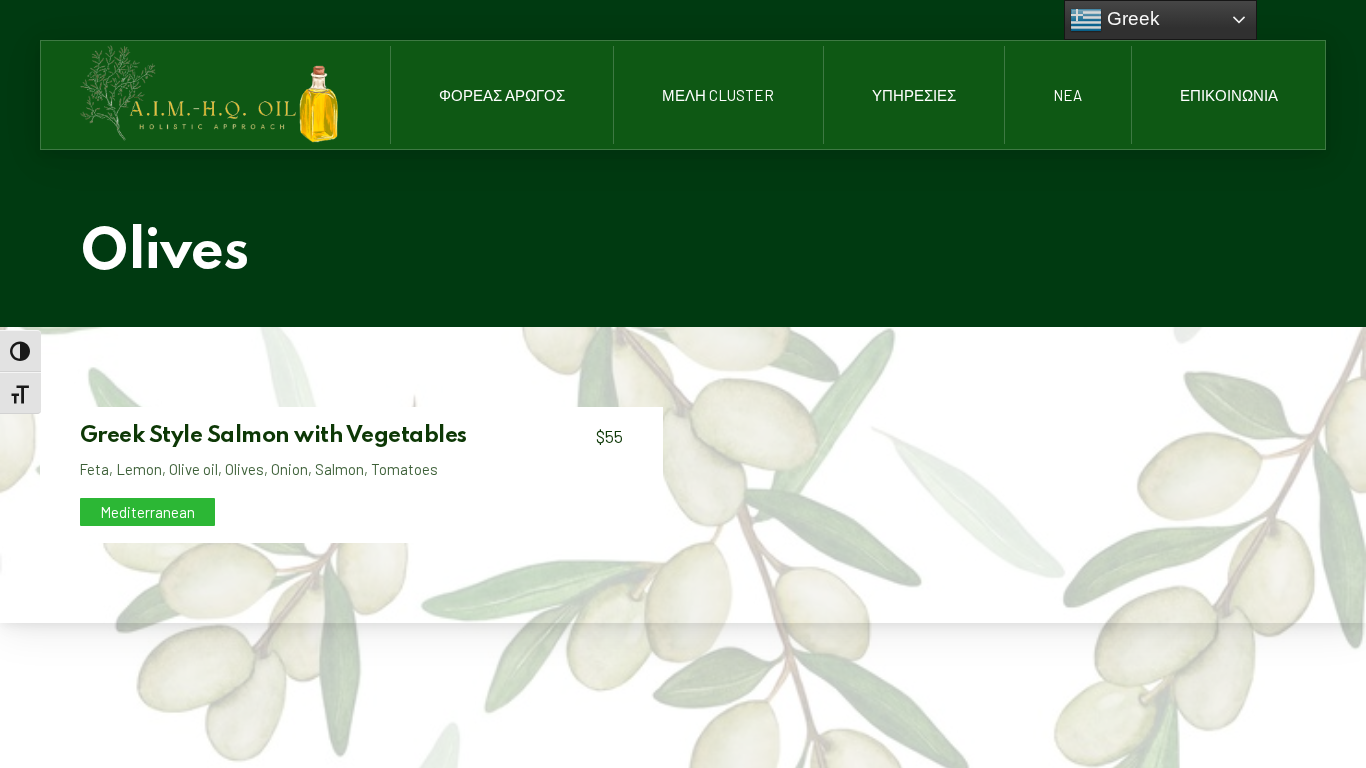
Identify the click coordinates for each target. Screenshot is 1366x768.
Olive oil (193, 469)
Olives (244, 469)
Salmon (339, 469)
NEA (1067, 95)
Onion (289, 469)
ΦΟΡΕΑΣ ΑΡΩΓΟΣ (502, 95)
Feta (94, 469)
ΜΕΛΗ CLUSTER (718, 95)
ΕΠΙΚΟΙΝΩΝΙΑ (1229, 95)
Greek (1131, 18)
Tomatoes (404, 469)
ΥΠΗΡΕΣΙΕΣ (914, 95)
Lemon (139, 469)
